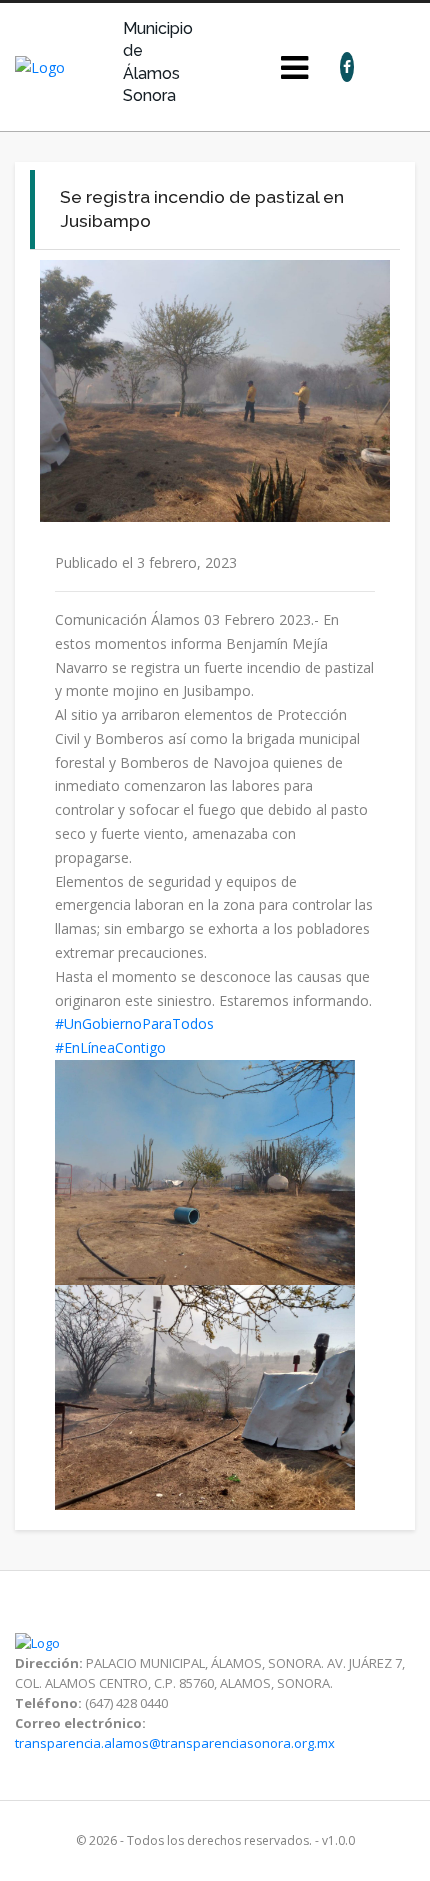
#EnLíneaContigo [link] (110, 1047)
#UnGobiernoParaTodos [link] (134, 1023)
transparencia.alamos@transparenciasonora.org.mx (175, 1743)
